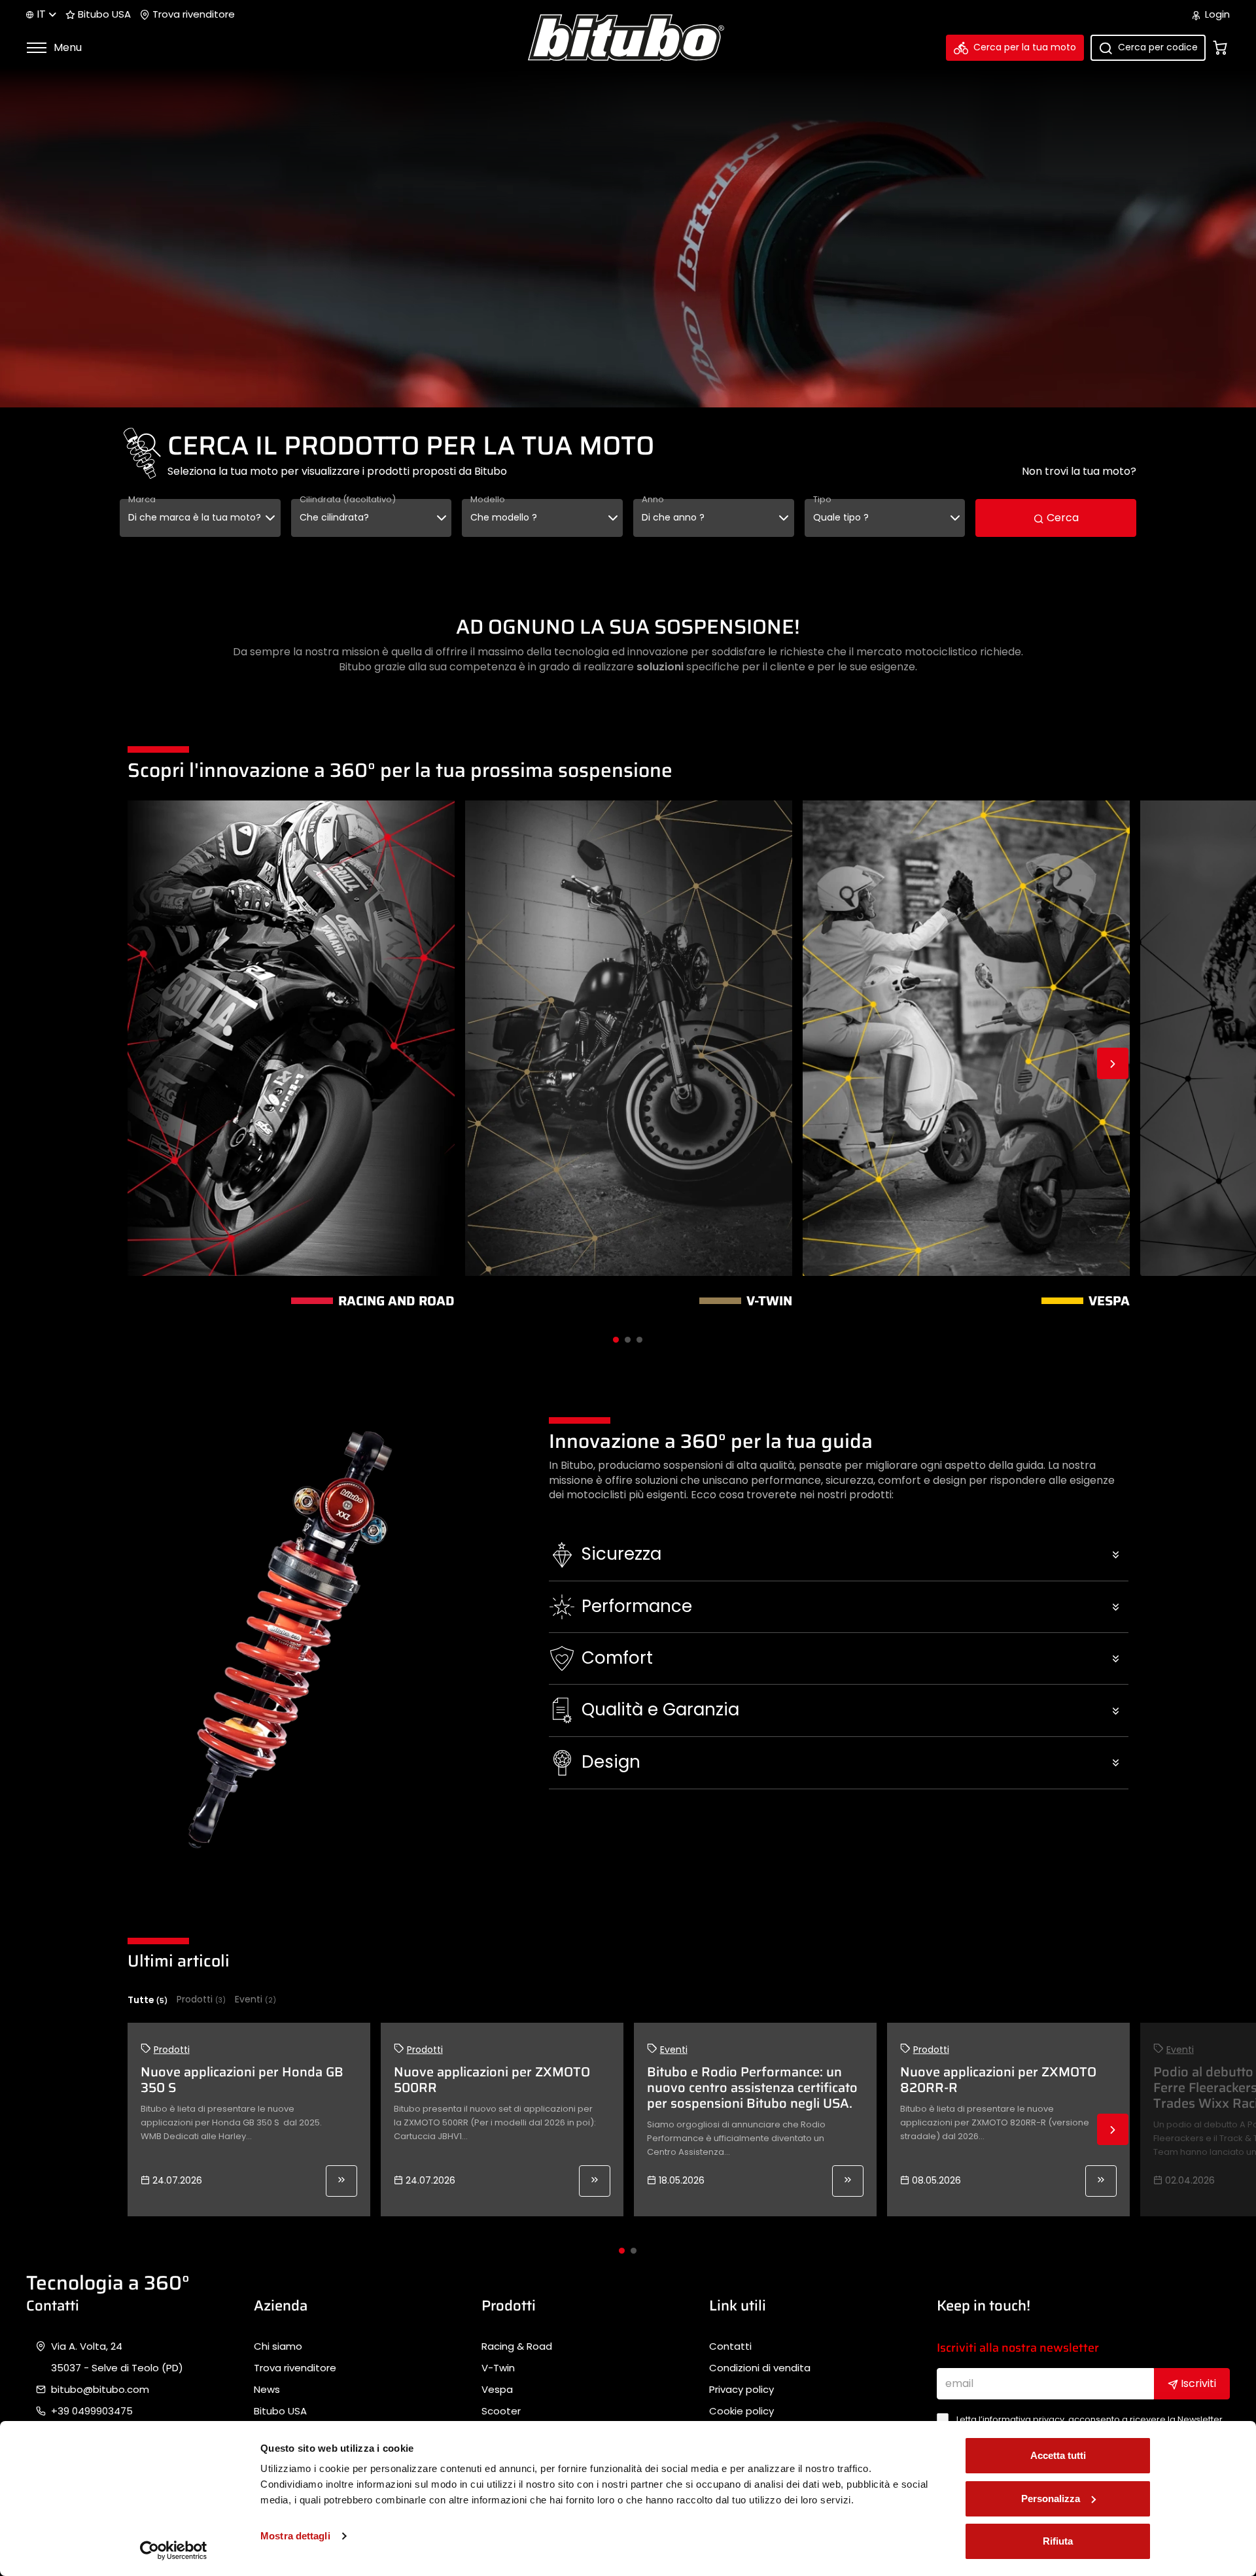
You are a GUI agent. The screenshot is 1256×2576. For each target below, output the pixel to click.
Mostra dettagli (295, 2536)
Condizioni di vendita (760, 2368)
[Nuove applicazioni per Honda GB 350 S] (341, 2181)
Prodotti (201, 2000)
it (41, 14)
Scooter (501, 2411)
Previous (143, 1063)
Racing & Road (517, 2346)
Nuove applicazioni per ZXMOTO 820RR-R (998, 2080)
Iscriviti (1197, 2383)
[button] (839, 1554)
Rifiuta (1058, 2541)
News (267, 2390)
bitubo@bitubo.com (100, 2390)
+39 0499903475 (92, 2411)
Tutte (148, 2000)
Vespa (497, 2390)
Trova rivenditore (192, 14)
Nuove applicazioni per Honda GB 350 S (242, 2080)
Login (1216, 14)
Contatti (730, 2346)
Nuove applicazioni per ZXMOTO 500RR (492, 2080)
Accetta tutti (1058, 2455)
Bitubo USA (103, 14)
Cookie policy (741, 2411)
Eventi (255, 2000)
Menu (66, 47)
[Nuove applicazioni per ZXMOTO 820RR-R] (1101, 2181)
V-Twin (498, 2368)
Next (1113, 1063)
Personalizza (1051, 2499)
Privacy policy (741, 2390)
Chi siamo (278, 2346)
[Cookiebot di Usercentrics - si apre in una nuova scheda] (174, 2550)
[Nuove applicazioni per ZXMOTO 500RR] (595, 2181)
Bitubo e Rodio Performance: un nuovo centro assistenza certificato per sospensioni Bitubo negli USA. (752, 2087)
